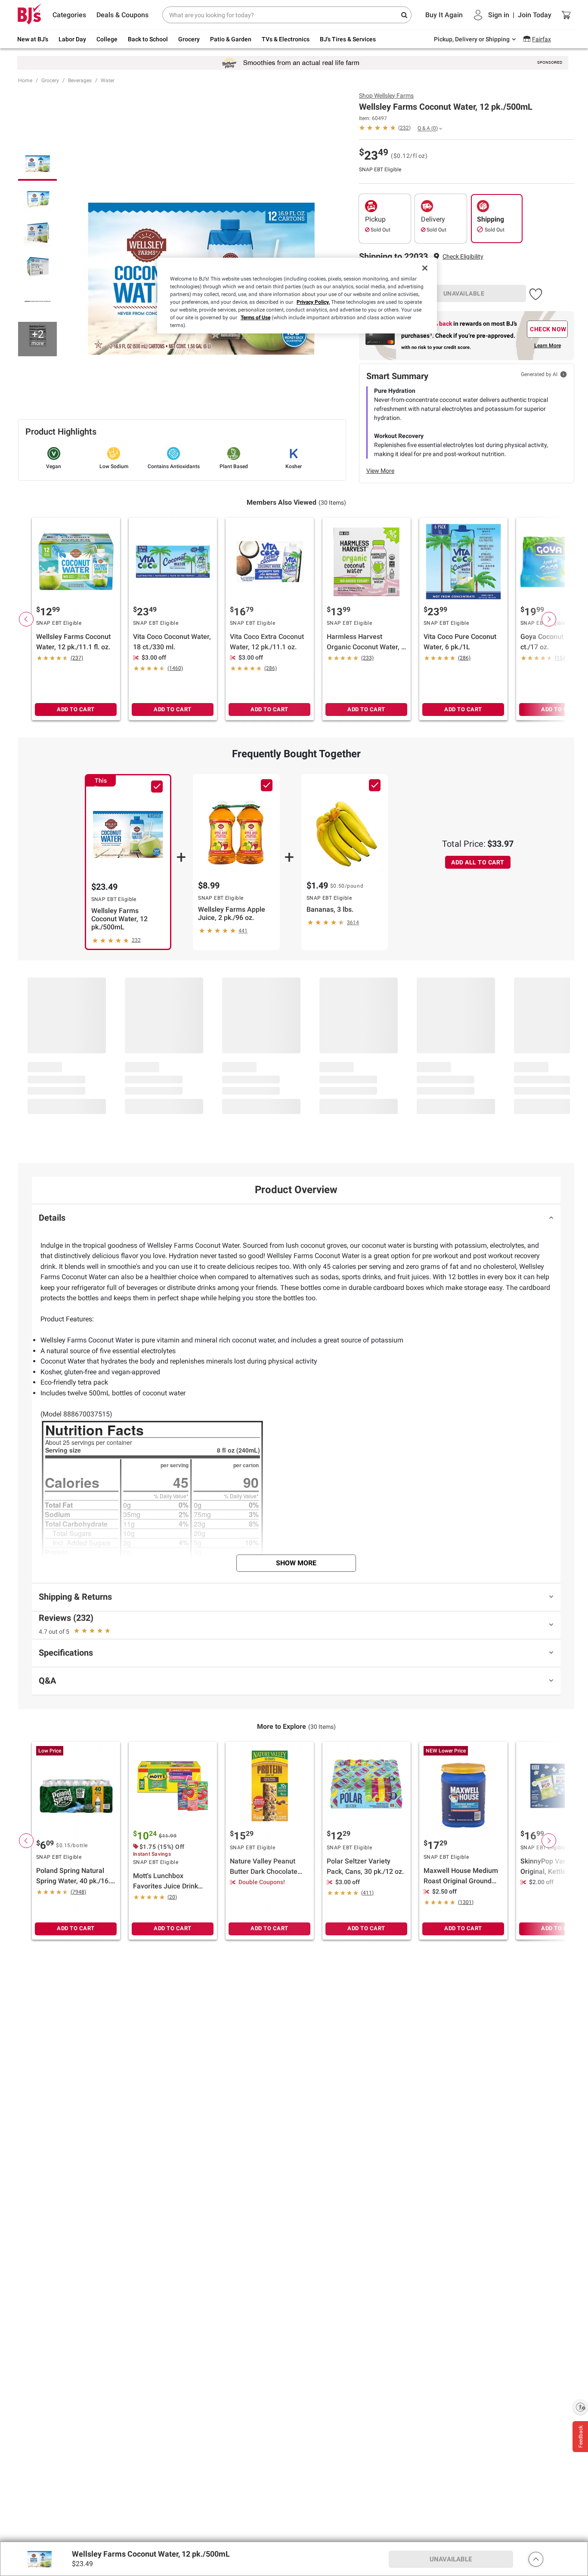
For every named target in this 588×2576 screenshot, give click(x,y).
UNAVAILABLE (464, 293)
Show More (296, 1563)
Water (108, 80)
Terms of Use (255, 318)
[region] (297, 296)
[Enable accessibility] (580, 2407)
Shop (386, 96)
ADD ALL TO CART (478, 862)
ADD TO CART (76, 709)
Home (25, 80)
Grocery (50, 80)
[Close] (425, 268)
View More (380, 471)
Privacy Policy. (313, 302)
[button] (463, 257)
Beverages (80, 80)
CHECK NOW (548, 329)
